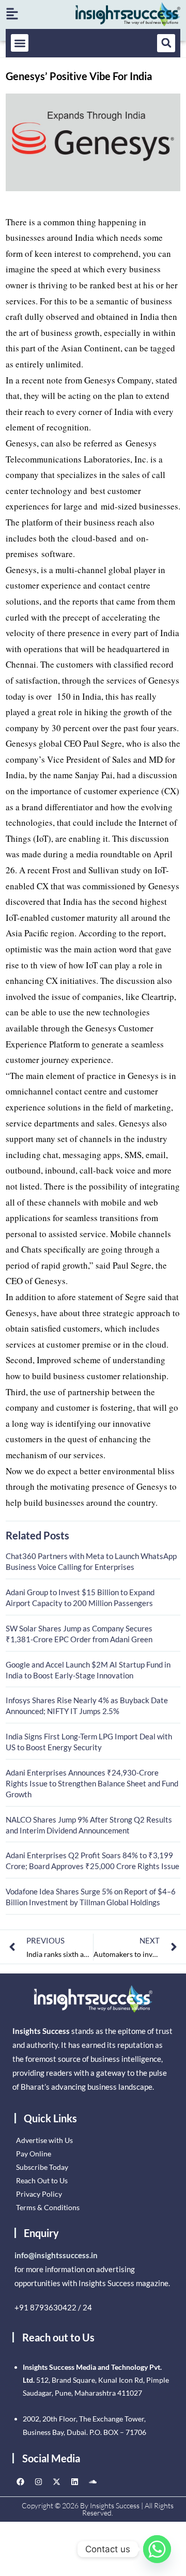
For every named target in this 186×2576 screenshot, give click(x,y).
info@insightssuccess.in (56, 2255)
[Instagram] (38, 2481)
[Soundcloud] (92, 2481)
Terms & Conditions (48, 2207)
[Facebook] (20, 2481)
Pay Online (34, 2154)
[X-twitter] (56, 2481)
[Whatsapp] (157, 2549)
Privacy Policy (39, 2194)
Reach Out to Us (42, 2180)
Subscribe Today (42, 2167)
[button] (20, 43)
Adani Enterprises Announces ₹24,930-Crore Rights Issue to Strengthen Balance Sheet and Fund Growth (92, 1783)
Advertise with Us (44, 2140)
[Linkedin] (74, 2481)
